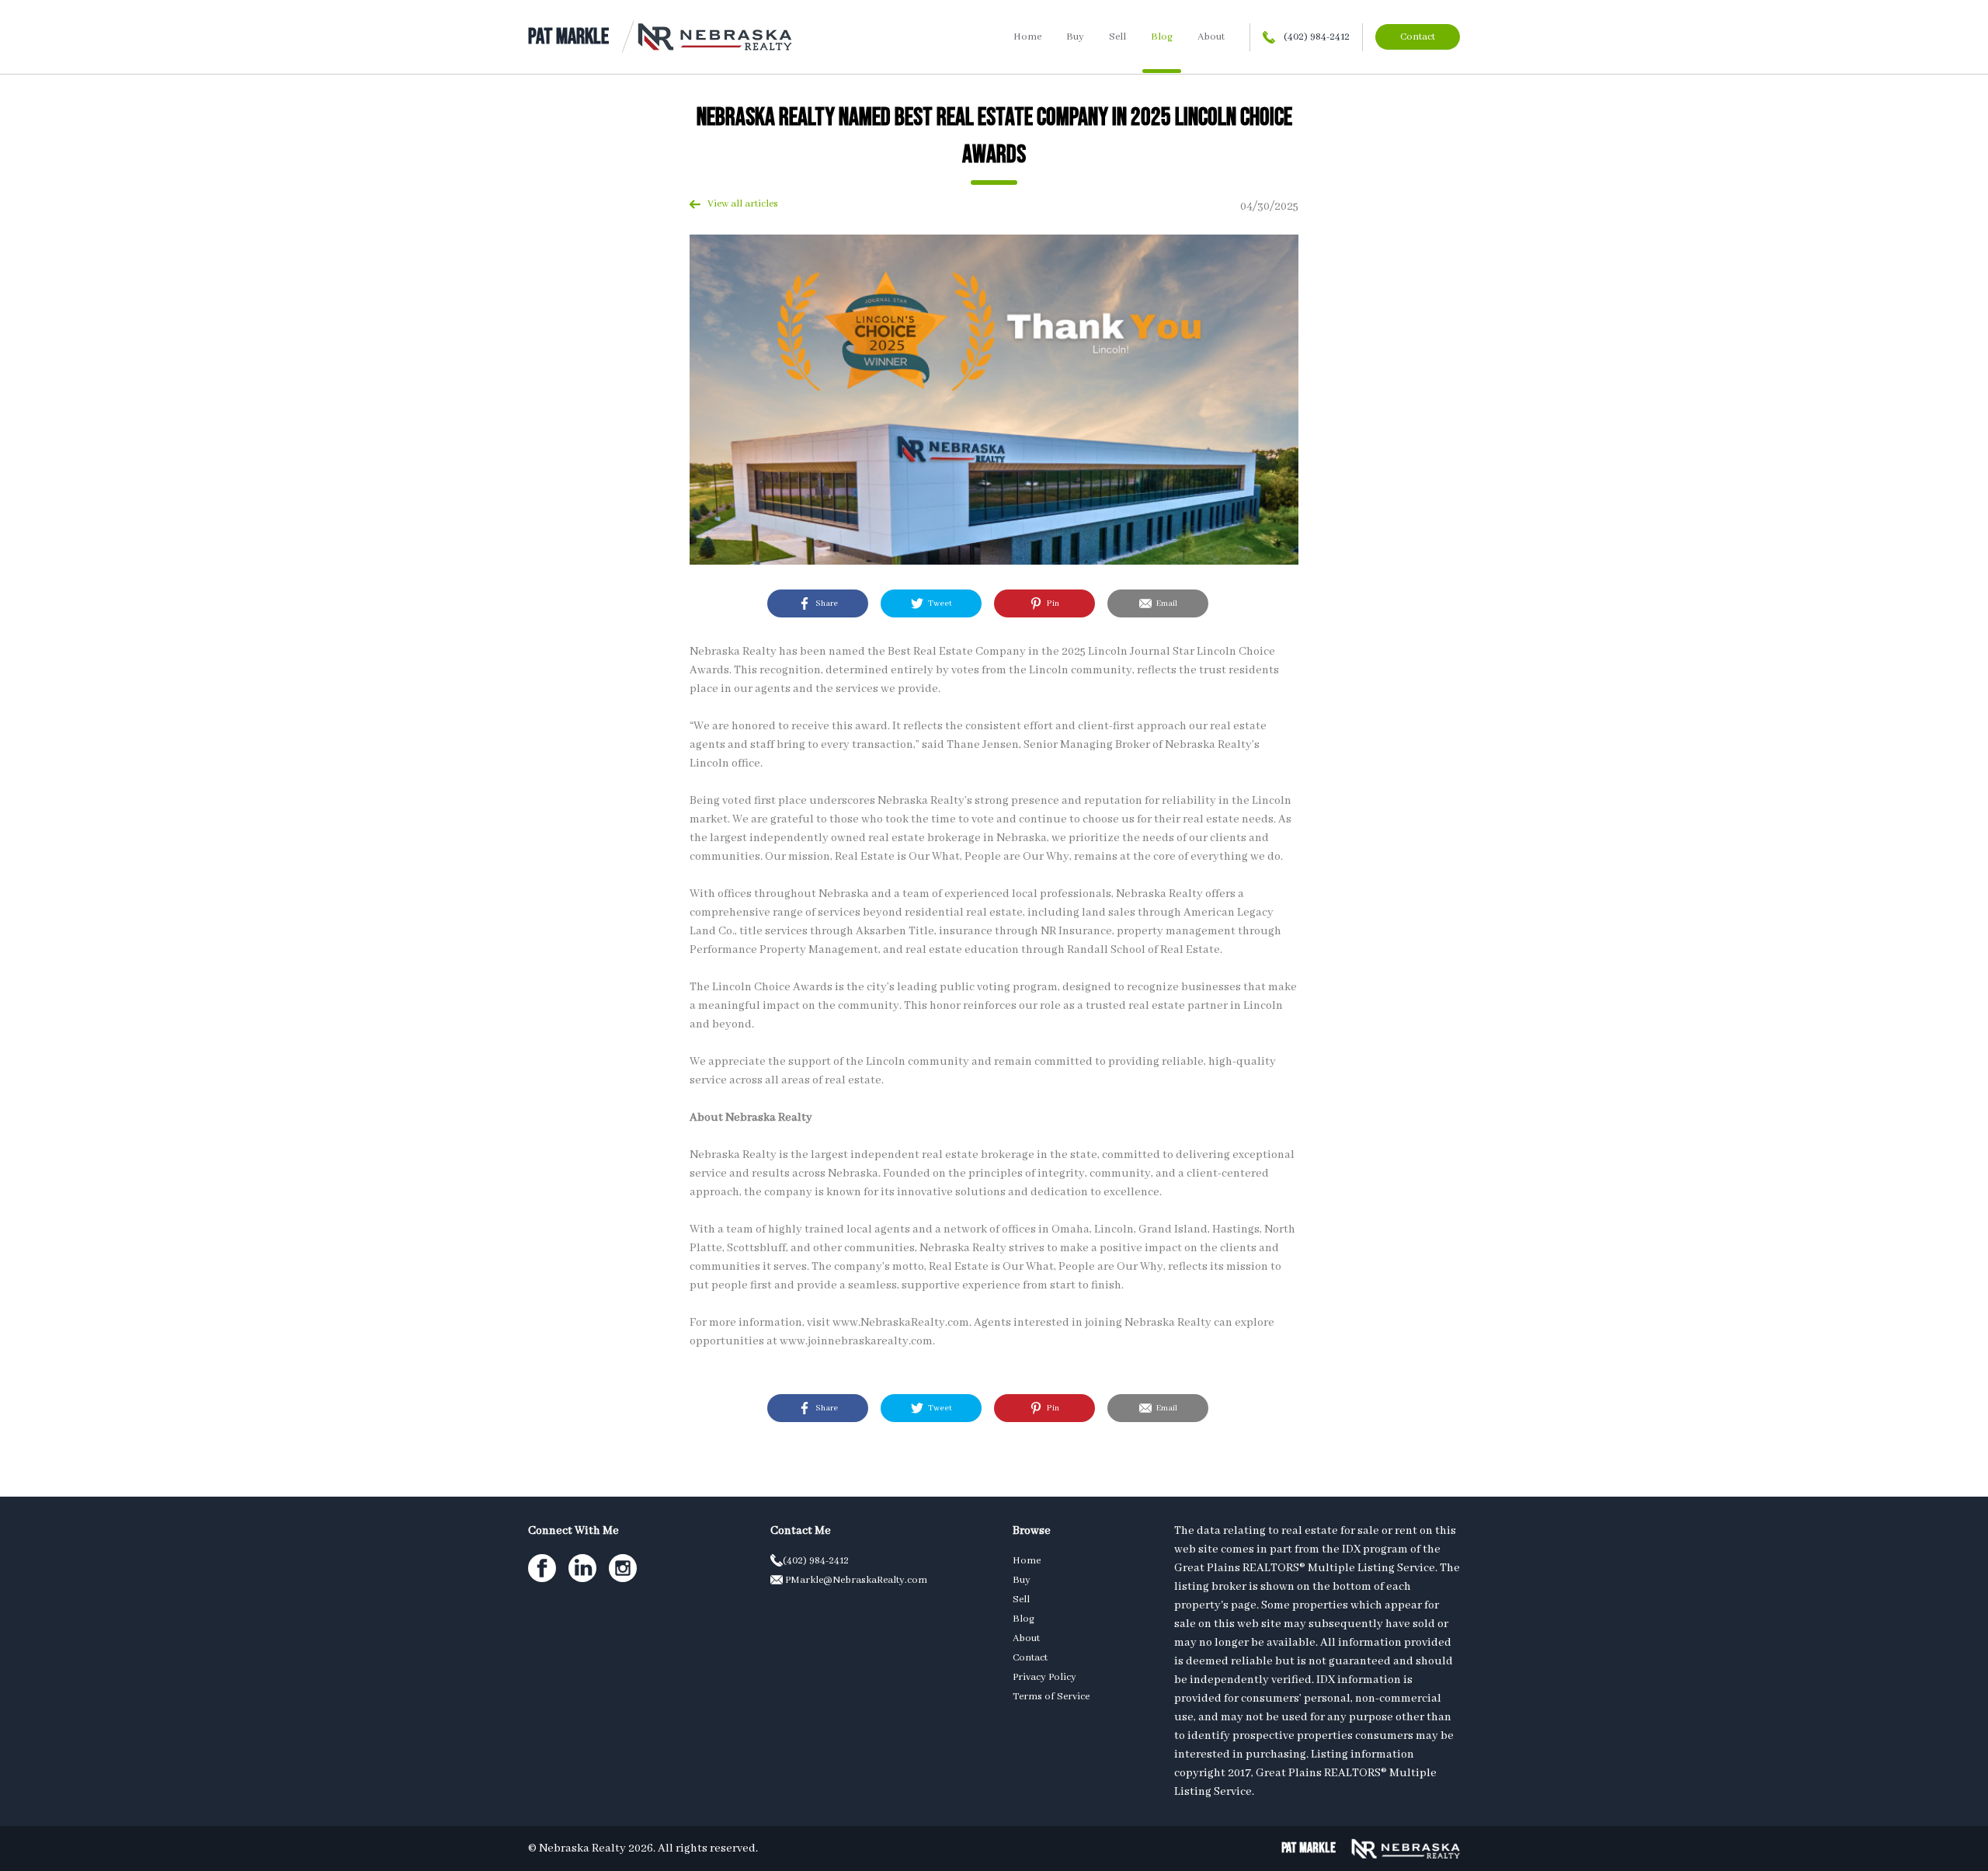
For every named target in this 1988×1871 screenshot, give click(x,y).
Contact (1418, 37)
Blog (1162, 37)
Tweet (938, 603)
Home (1027, 37)
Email (1164, 603)
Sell (1117, 37)
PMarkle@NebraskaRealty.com (855, 1580)
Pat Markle (568, 37)
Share (824, 603)
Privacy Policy (1044, 1677)
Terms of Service (1051, 1697)
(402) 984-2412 (1315, 37)
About (1211, 37)
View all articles (739, 204)
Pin (1051, 603)
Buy (1075, 37)
